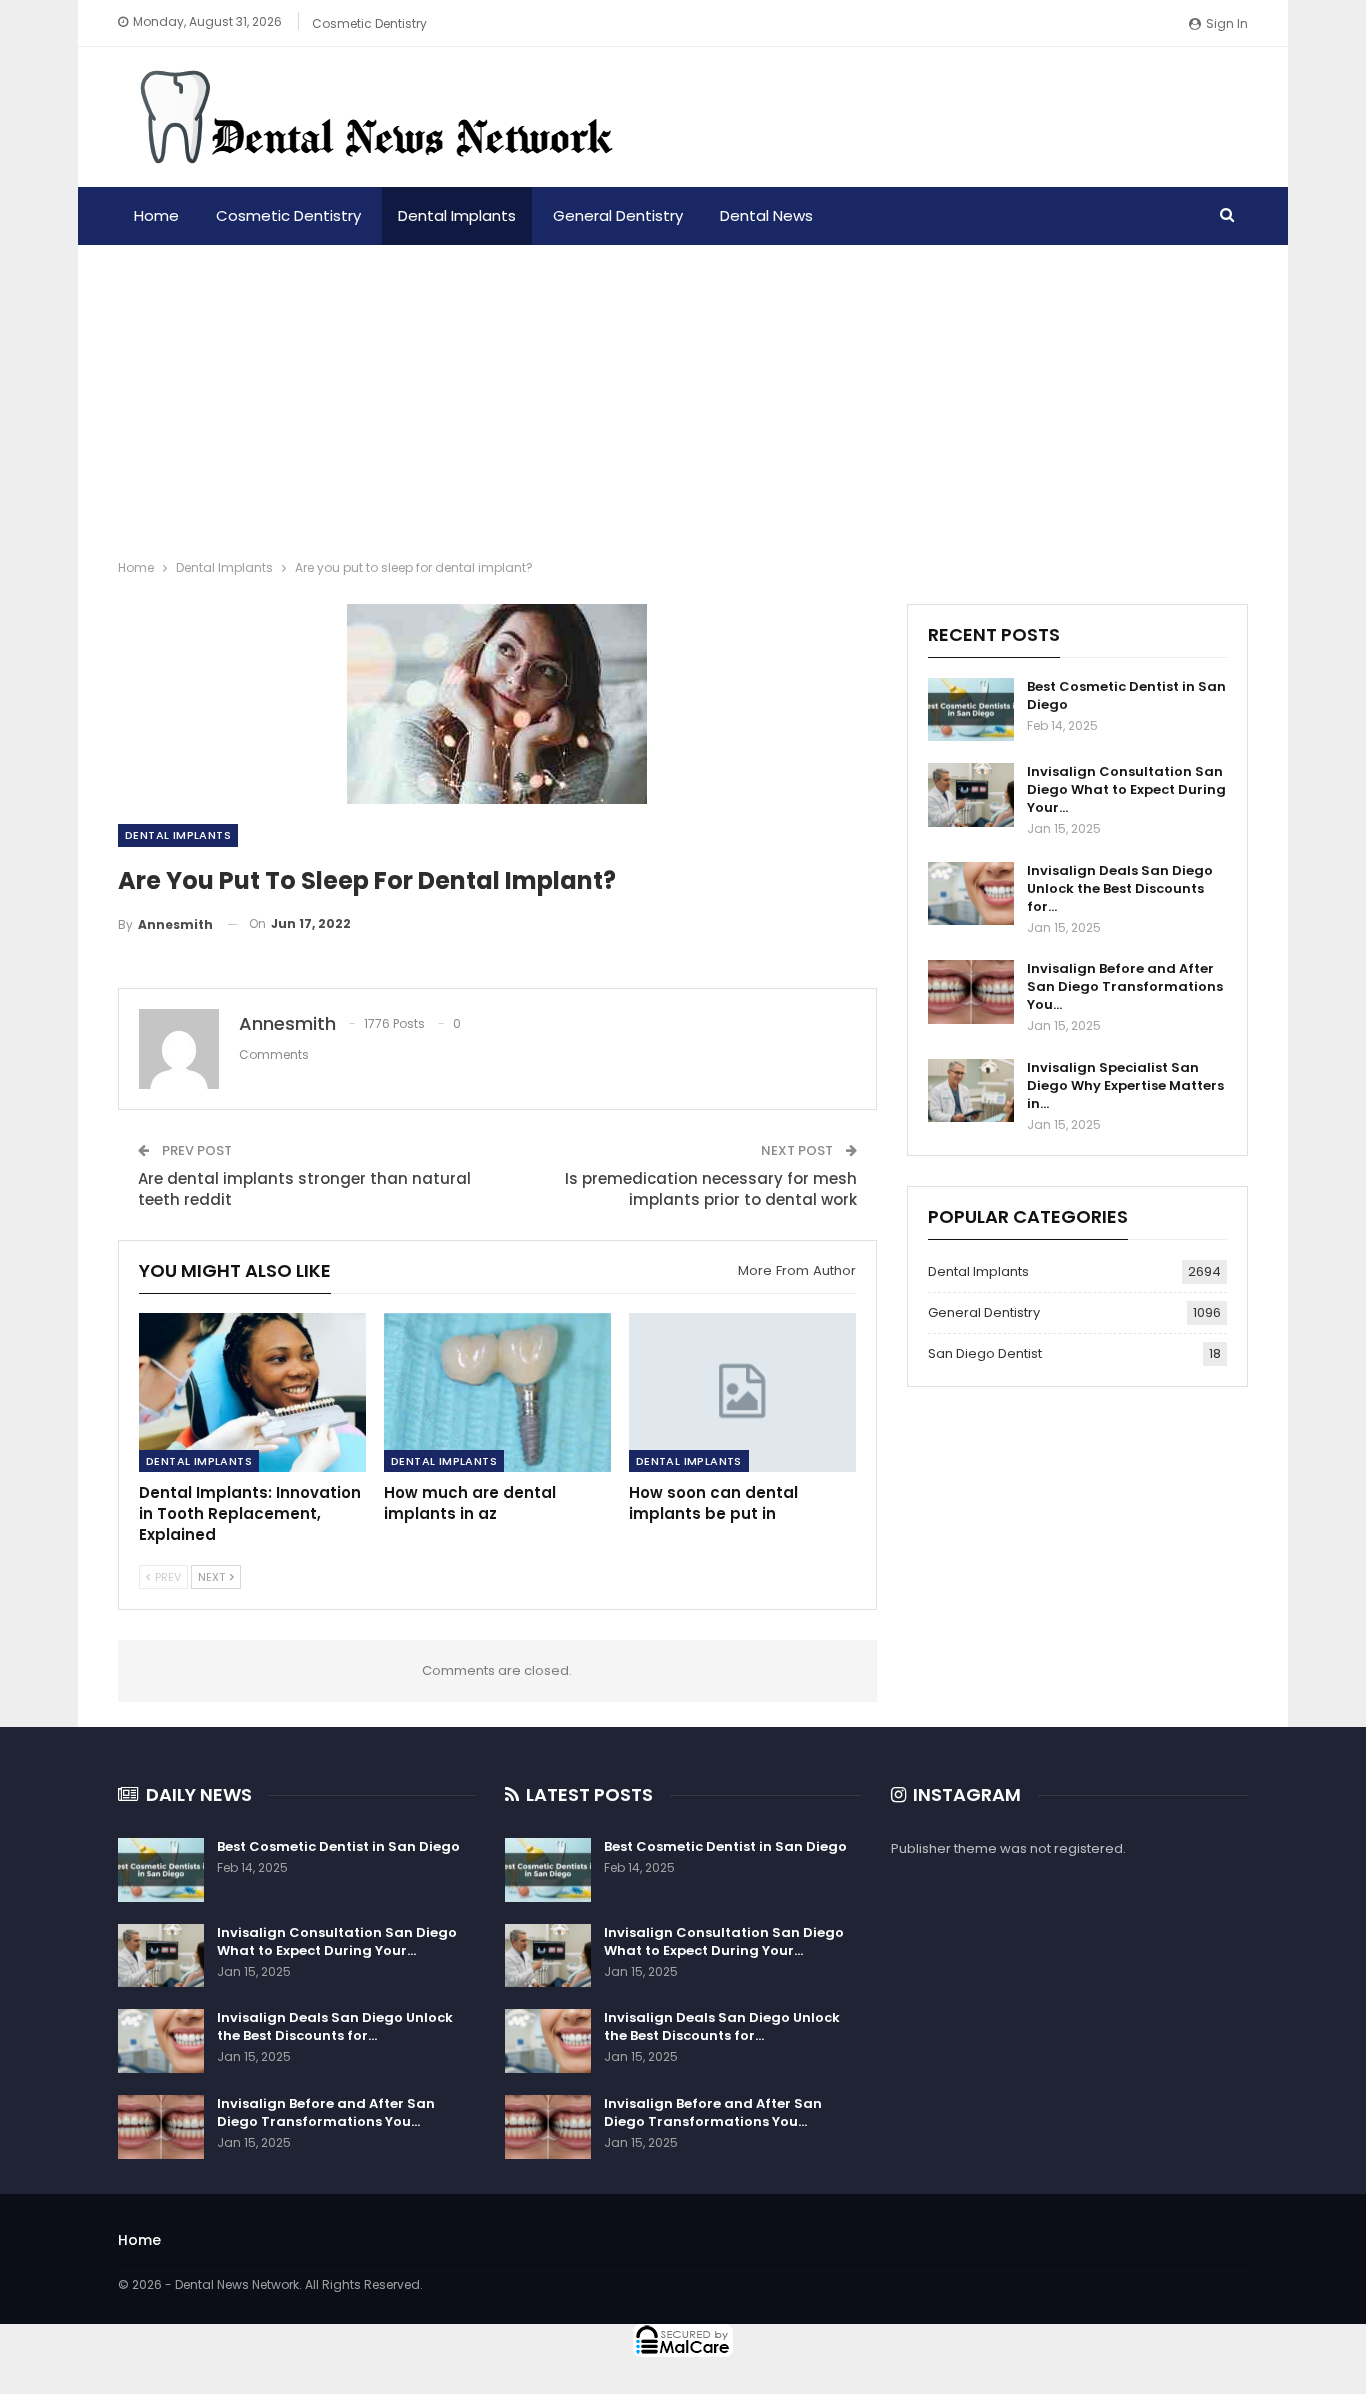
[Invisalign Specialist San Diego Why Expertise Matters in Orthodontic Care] (971, 1091)
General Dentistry (618, 215)
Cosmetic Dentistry (369, 23)
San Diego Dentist (985, 1353)
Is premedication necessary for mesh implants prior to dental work (711, 1189)
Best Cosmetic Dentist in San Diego (1126, 695)
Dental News (766, 215)
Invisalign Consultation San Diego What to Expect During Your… (1126, 789)
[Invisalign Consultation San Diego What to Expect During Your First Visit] (971, 795)
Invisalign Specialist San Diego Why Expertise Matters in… (1125, 1085)
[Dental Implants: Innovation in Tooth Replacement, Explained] (252, 1392)
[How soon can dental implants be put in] (742, 1392)
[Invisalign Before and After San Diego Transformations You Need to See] (971, 992)
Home (156, 215)
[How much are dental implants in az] (497, 1392)
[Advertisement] (683, 395)
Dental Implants (457, 215)
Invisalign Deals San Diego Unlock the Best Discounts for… (1120, 888)
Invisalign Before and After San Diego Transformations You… (1125, 986)
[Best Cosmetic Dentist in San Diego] (971, 710)
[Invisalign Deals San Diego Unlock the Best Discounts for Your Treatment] (971, 894)
